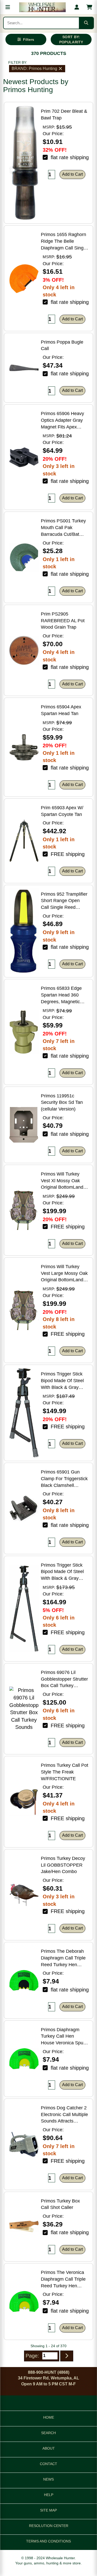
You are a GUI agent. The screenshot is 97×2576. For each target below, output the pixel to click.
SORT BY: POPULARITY (71, 39)
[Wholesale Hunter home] (42, 7)
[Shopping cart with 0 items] (89, 7)
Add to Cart (72, 174)
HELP (49, 2495)
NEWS (48, 2479)
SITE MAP (48, 2510)
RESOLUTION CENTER (49, 2526)
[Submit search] (86, 23)
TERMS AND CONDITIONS (48, 2541)
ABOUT (49, 2448)
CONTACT (48, 2464)
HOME (49, 2417)
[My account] (77, 7)
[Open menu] (8, 7)
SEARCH (48, 2433)
